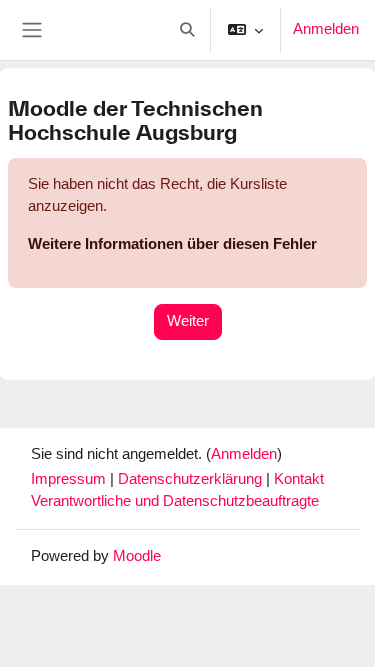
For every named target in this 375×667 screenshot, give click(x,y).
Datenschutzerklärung (192, 479)
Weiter (188, 321)
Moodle (137, 556)
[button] (187, 30)
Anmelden (326, 29)
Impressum (70, 479)
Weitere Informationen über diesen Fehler (172, 244)
